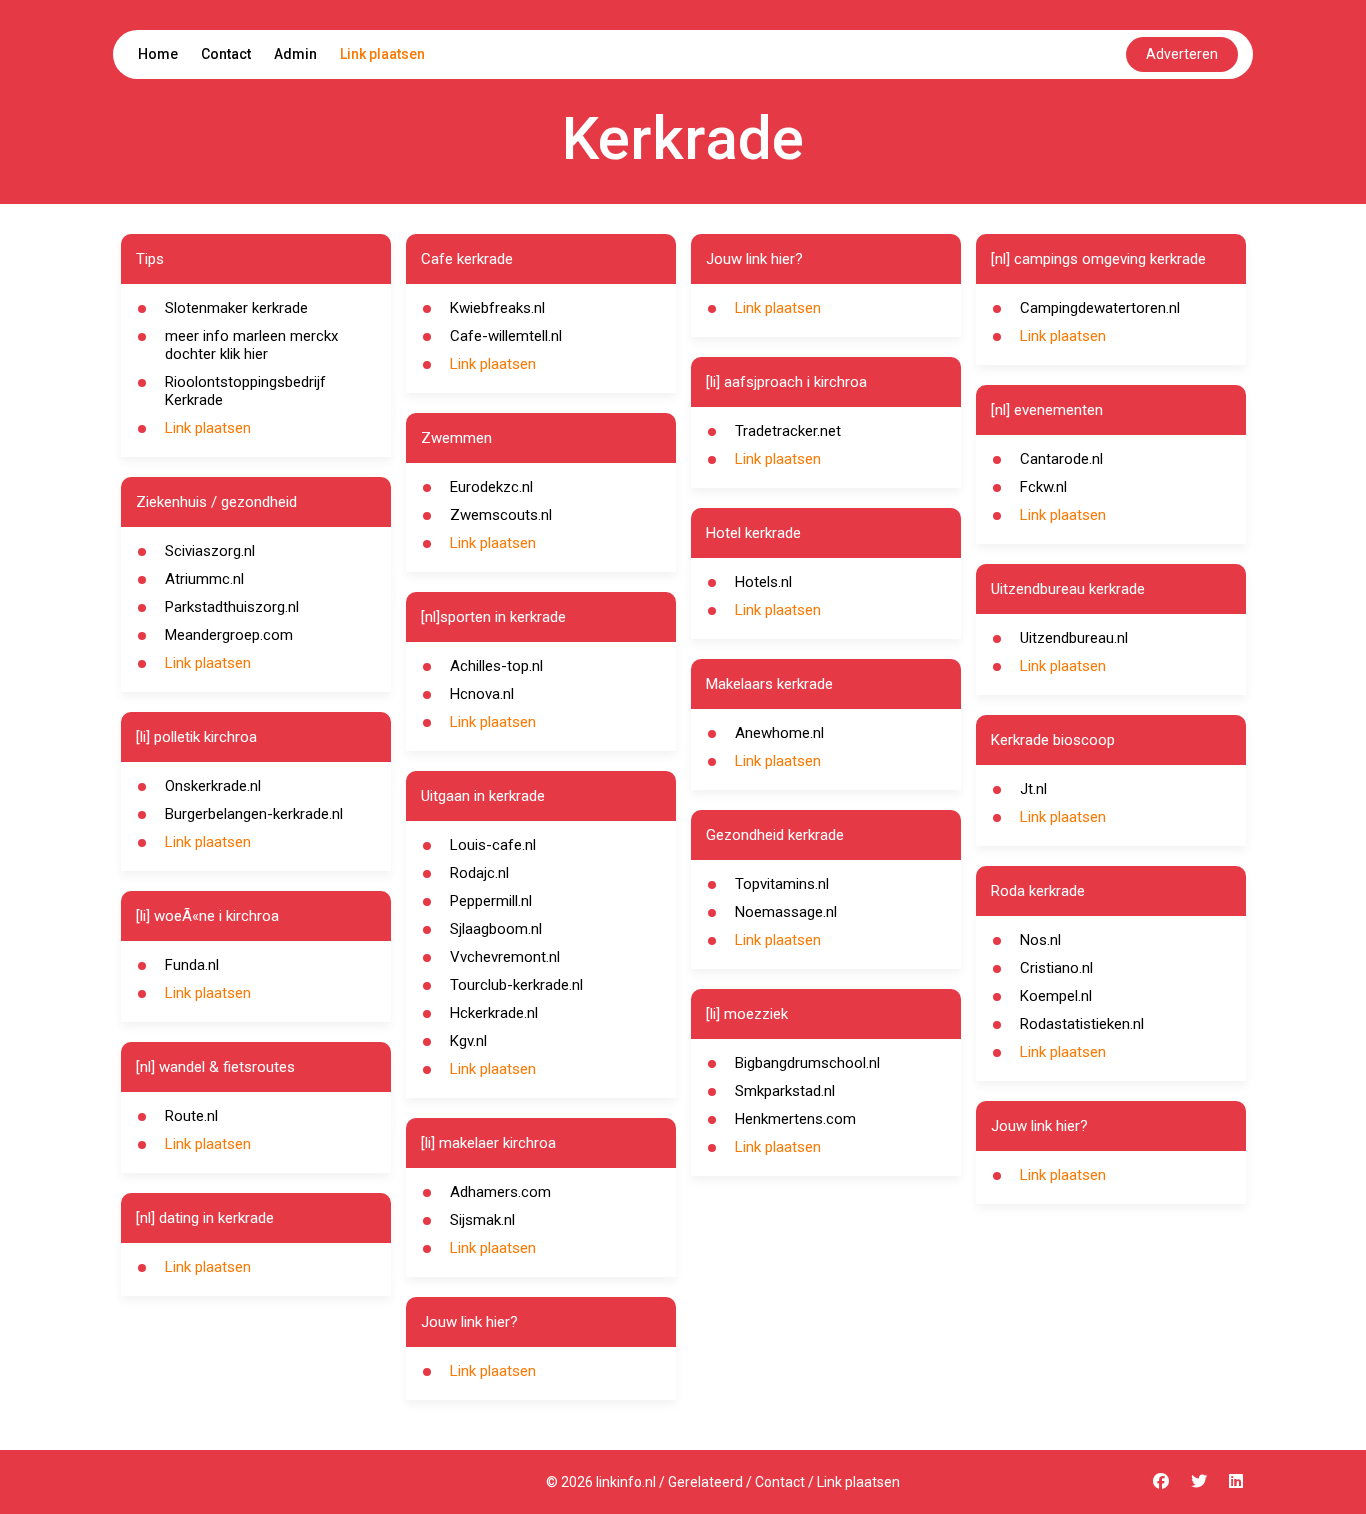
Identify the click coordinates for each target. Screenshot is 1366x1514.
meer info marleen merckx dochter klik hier (251, 345)
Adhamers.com (500, 1192)
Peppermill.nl (491, 901)
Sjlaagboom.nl (496, 929)
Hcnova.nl (482, 694)
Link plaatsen (382, 54)
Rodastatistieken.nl (1082, 1024)
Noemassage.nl (786, 912)
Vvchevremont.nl (505, 957)
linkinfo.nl (626, 1482)
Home (158, 54)
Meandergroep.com (229, 635)
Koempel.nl (1056, 996)
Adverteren (1182, 54)
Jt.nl (1033, 789)
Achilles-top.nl (496, 666)
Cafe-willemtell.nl (506, 336)
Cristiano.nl (1056, 968)
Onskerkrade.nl (213, 786)
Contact (226, 54)
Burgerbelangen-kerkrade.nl (254, 814)
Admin (295, 54)
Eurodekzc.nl (491, 487)
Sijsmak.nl (482, 1220)
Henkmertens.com (795, 1119)
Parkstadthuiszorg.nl (232, 607)
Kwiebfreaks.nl (497, 308)
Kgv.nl (468, 1041)
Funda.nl (192, 965)
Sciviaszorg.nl (210, 551)
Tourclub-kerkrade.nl (516, 985)
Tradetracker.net (788, 431)
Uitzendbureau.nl (1074, 638)
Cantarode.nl (1061, 459)
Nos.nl (1040, 940)
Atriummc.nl (204, 579)
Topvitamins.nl (782, 884)
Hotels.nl (763, 582)
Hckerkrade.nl (494, 1013)
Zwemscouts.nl (501, 515)
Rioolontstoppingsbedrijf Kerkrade (245, 391)
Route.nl (191, 1116)
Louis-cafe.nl (493, 845)
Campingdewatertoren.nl (1100, 308)
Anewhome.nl (779, 733)
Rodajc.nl (479, 873)
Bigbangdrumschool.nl (807, 1063)
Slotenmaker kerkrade (236, 308)
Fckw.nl (1043, 487)
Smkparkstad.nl (785, 1091)
